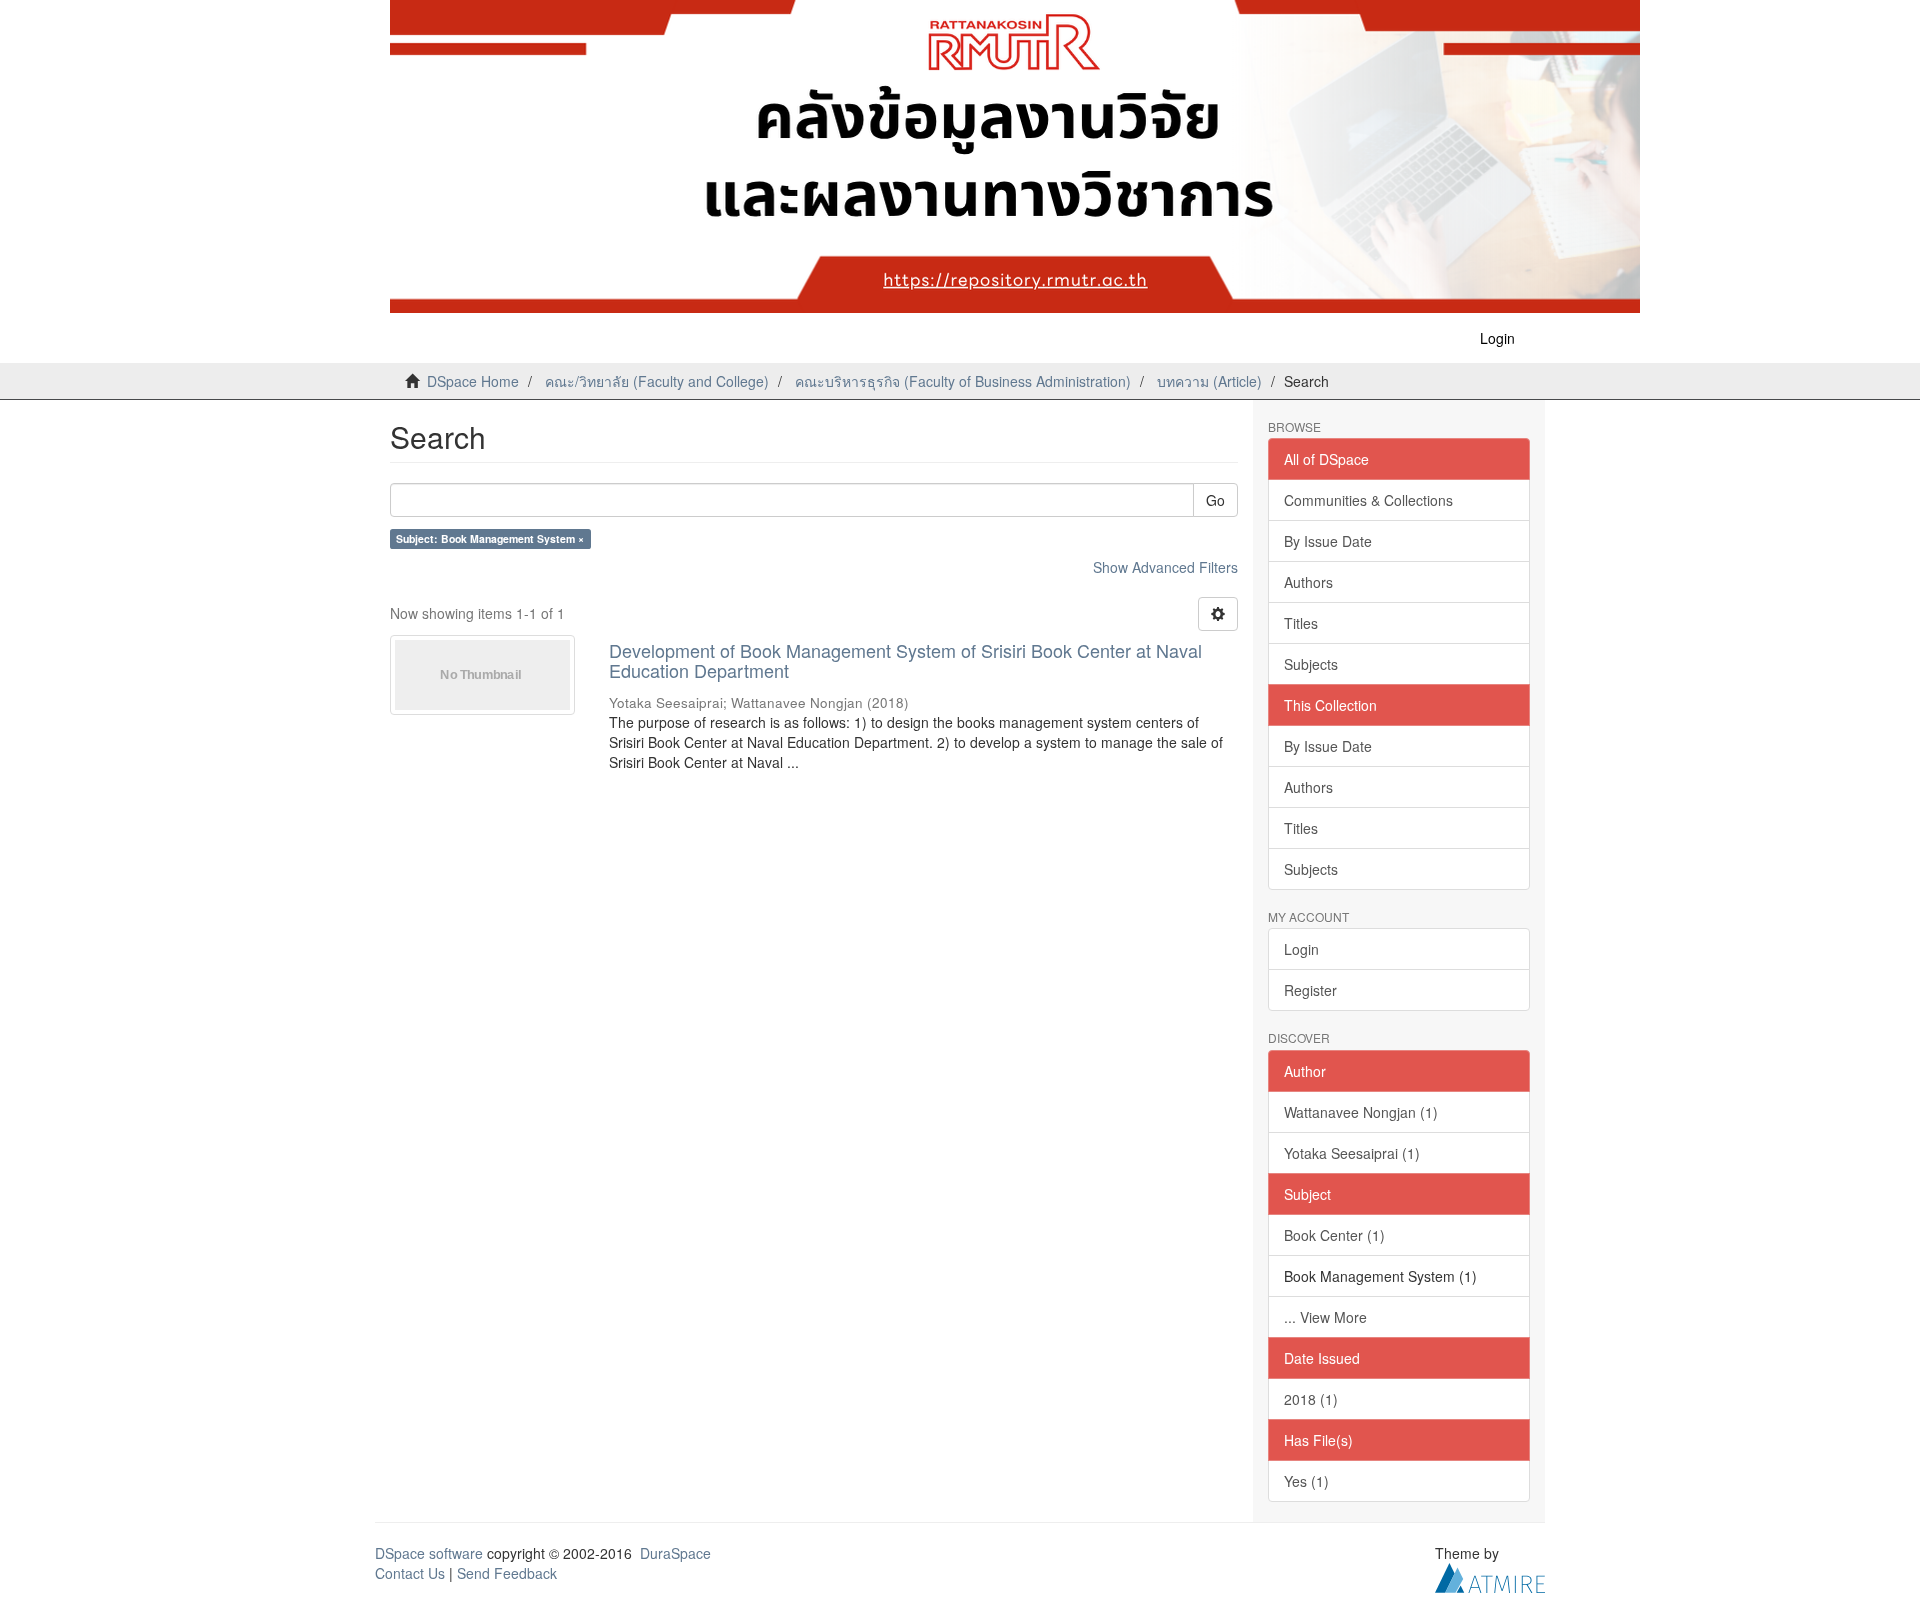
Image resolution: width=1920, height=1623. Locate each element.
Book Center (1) (1334, 1235)
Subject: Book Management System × (490, 538)
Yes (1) (1306, 1481)
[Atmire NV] (1490, 1575)
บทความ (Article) (1209, 381)
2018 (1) (1311, 1399)
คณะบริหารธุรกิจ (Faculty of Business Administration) (963, 381)
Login (1301, 949)
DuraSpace (675, 1553)
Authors (1308, 582)
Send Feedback (507, 1573)
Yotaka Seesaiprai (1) (1352, 1153)
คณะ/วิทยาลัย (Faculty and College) (657, 381)
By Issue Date (1328, 541)
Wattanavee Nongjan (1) (1361, 1112)
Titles (1301, 623)
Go (1215, 500)
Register (1310, 990)
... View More (1325, 1317)
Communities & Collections (1368, 500)
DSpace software (429, 1553)
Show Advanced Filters (1165, 567)
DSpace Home (473, 381)
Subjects (1311, 664)
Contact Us (410, 1573)
